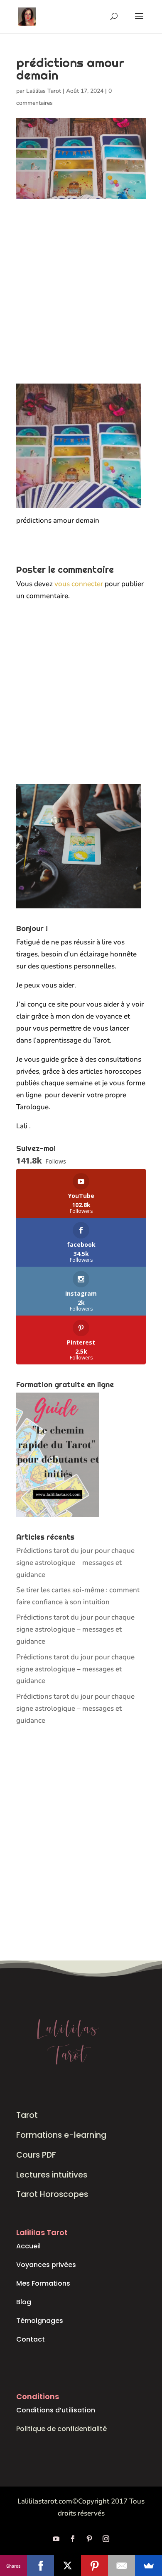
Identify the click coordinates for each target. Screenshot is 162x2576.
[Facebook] (40, 2566)
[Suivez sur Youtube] (56, 2539)
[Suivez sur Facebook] (73, 2539)
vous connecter (79, 584)
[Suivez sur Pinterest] (89, 2539)
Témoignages (40, 2321)
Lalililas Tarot (44, 91)
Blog (24, 2302)
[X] (67, 2566)
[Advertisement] (81, 299)
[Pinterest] (94, 2566)
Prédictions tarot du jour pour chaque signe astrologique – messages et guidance (75, 1563)
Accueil (28, 2246)
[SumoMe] (148, 2566)
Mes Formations (43, 2283)
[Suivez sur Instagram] (106, 2539)
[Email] (121, 2566)
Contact (31, 2339)
